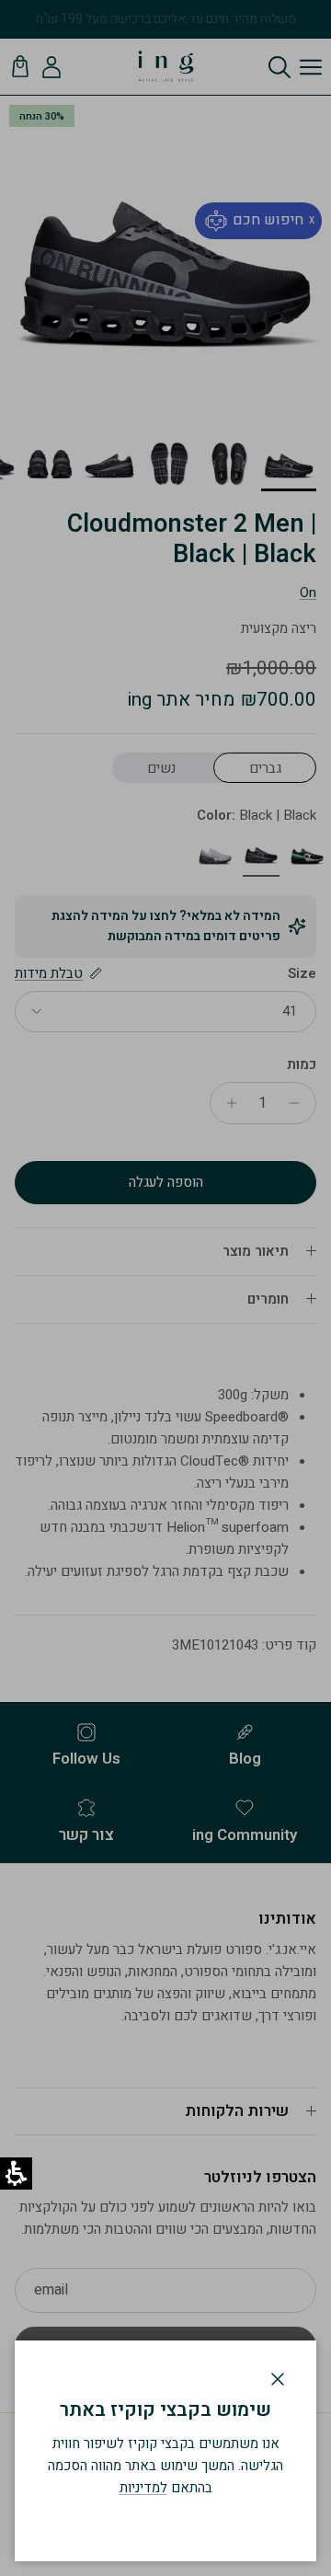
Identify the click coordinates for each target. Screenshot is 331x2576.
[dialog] (165, 2451)
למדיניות (143, 2488)
